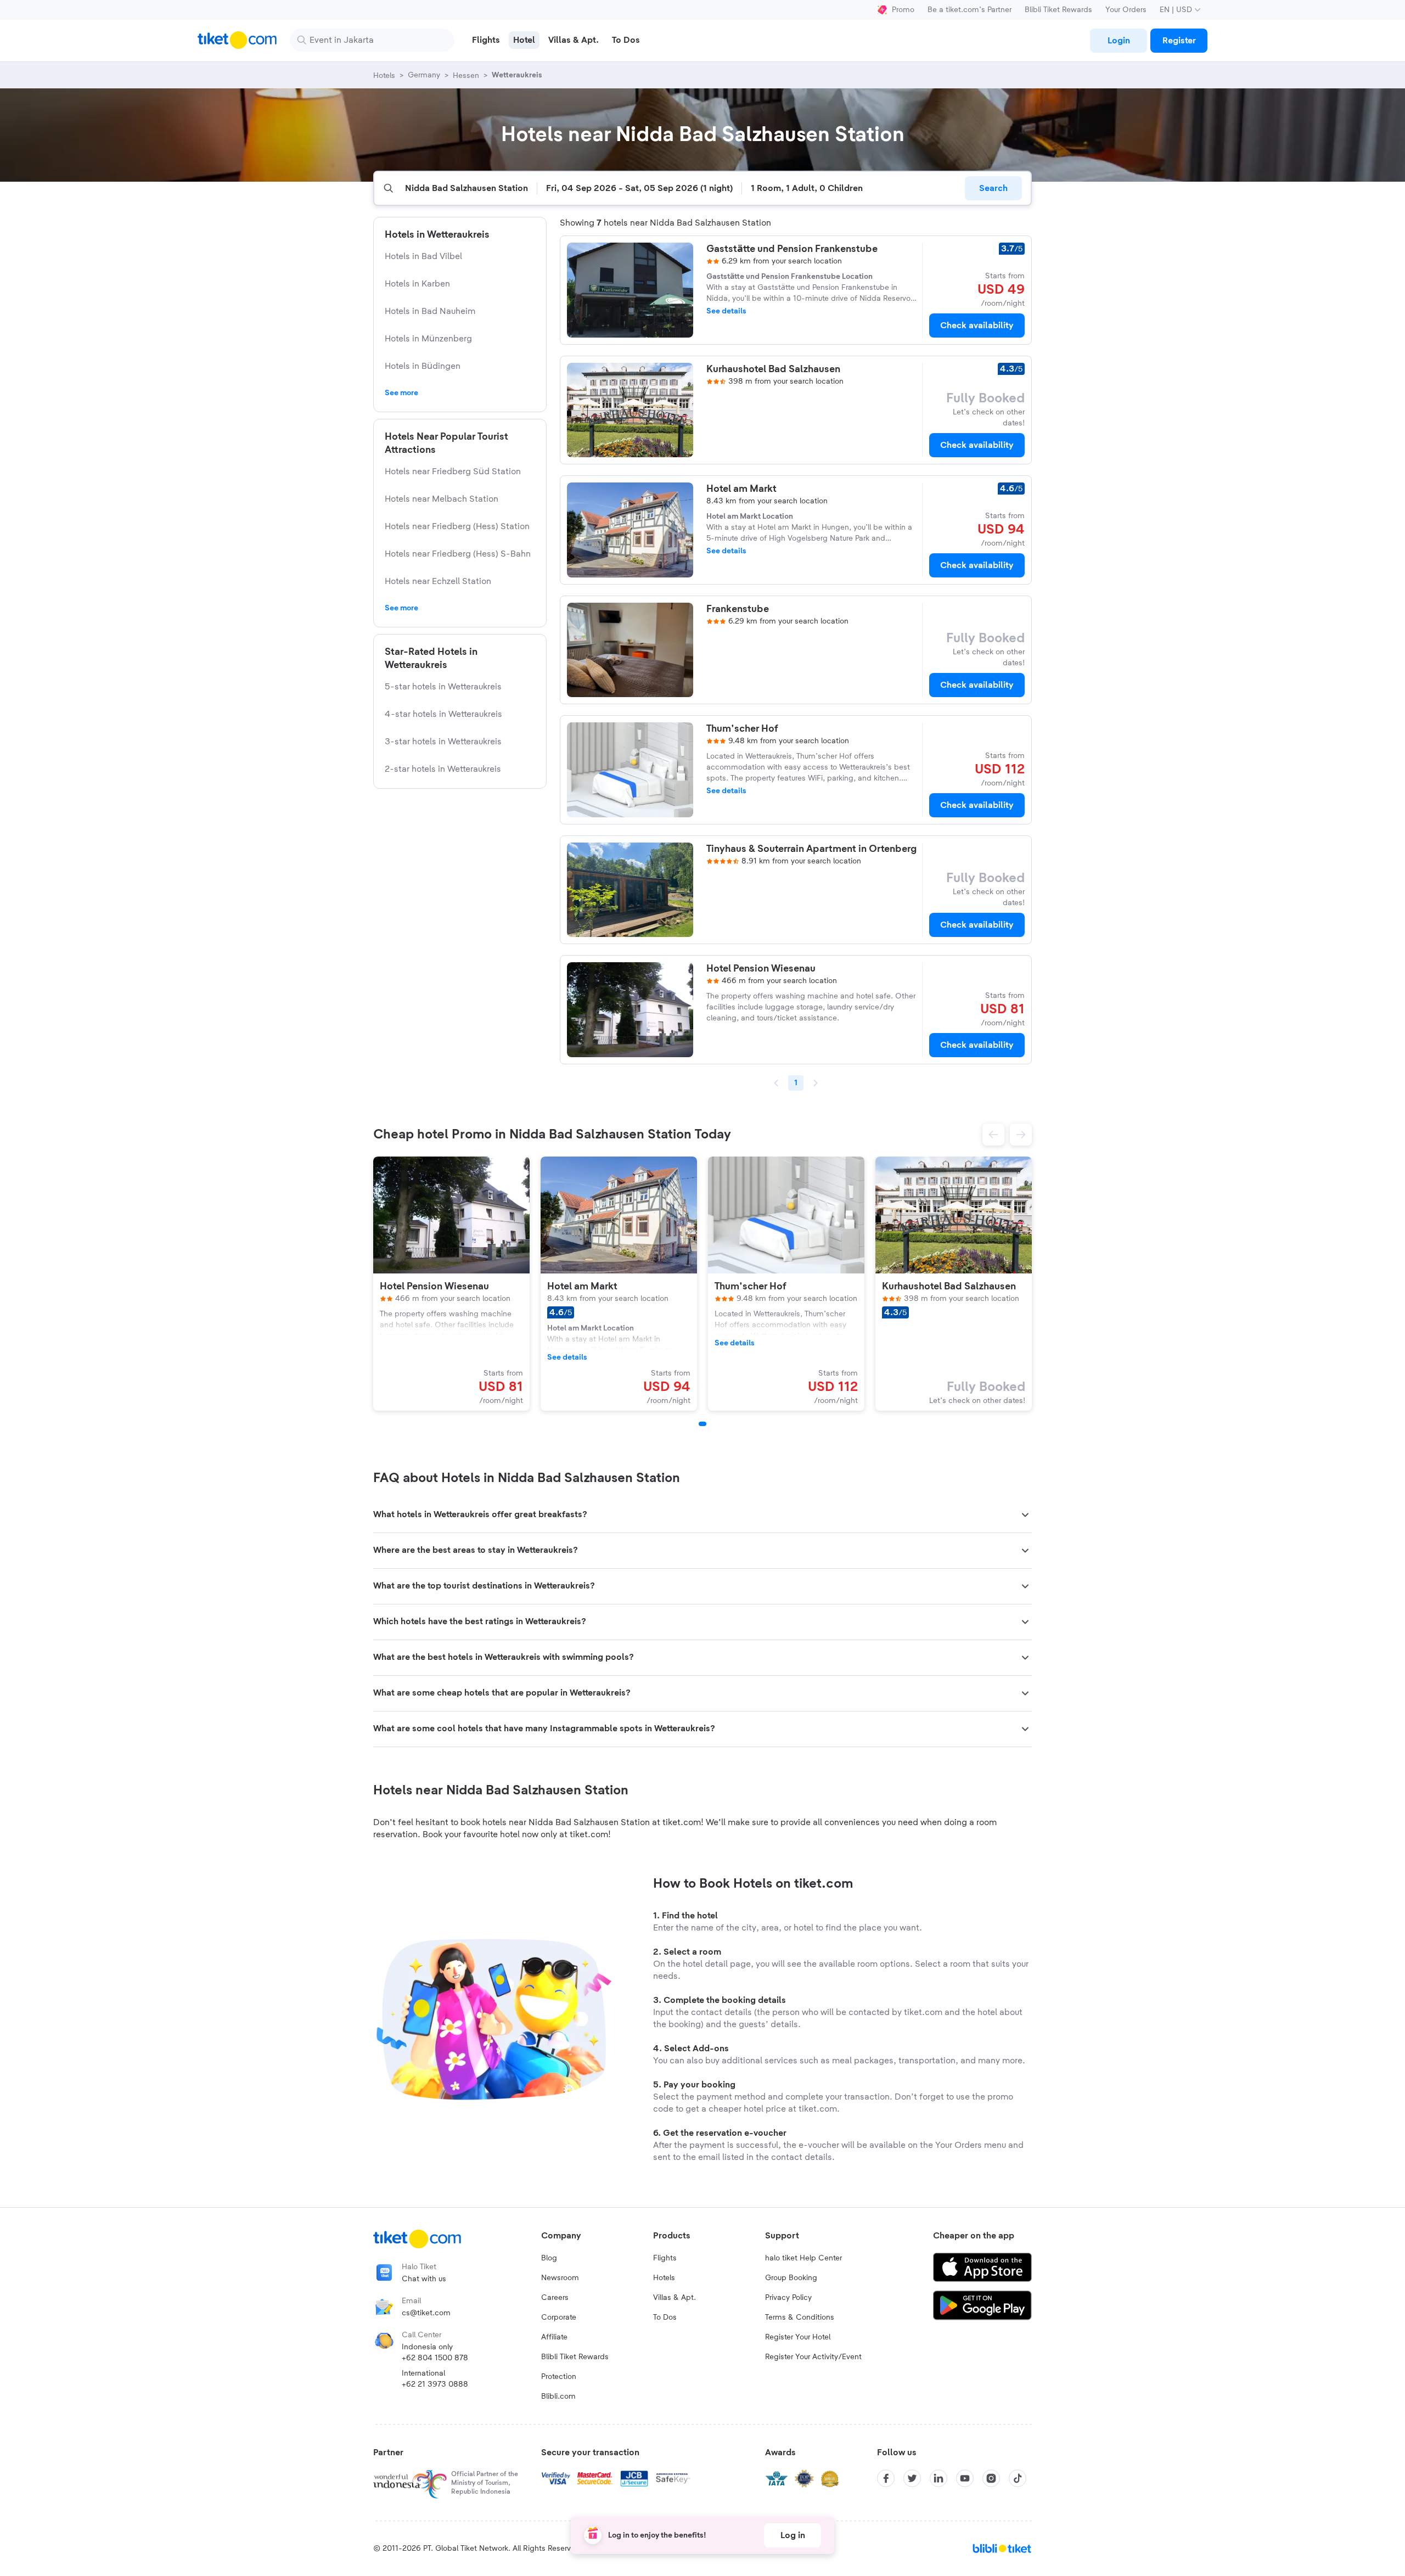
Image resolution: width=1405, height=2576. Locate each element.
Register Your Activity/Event (813, 2357)
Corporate (559, 2317)
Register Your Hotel (798, 2337)
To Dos (665, 2317)
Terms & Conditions (800, 2317)
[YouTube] (965, 2478)
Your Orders (1126, 10)
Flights (665, 2258)
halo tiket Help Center (803, 2258)
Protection (559, 2377)
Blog (549, 2258)
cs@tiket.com (426, 2313)
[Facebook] (886, 2478)
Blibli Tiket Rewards (1058, 10)
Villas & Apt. (675, 2298)
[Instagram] (991, 2478)
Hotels (664, 2278)
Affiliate (554, 2337)
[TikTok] (1018, 2478)
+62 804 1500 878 (435, 2358)
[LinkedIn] (938, 2478)
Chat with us (424, 2279)
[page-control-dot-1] (702, 1424)
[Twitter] (912, 2478)
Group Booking (791, 2278)
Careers (555, 2298)
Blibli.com (558, 2397)
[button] (993, 1135)
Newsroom (560, 2278)
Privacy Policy (788, 2298)
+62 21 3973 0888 (435, 2384)
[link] (1119, 41)
